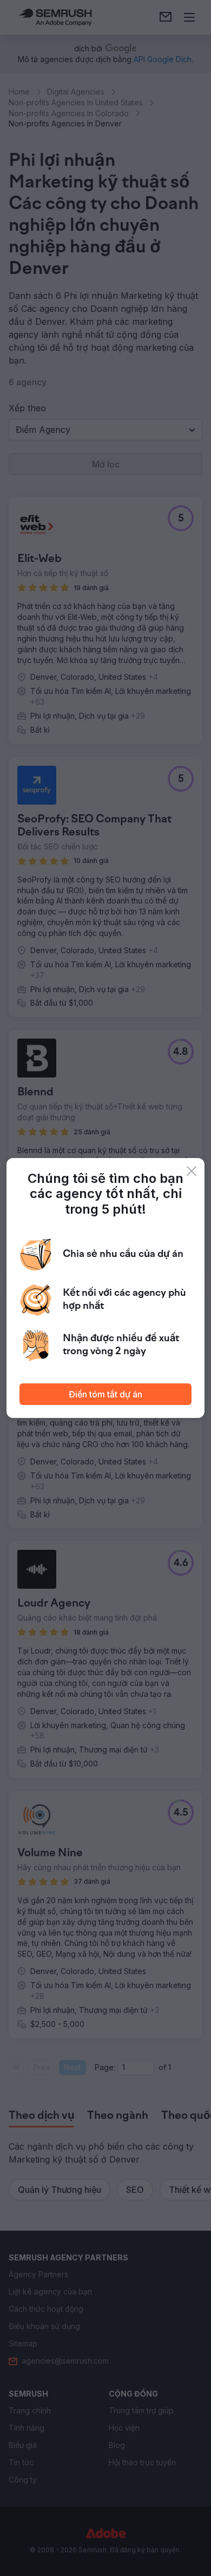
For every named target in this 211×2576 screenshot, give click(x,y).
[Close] (192, 1171)
